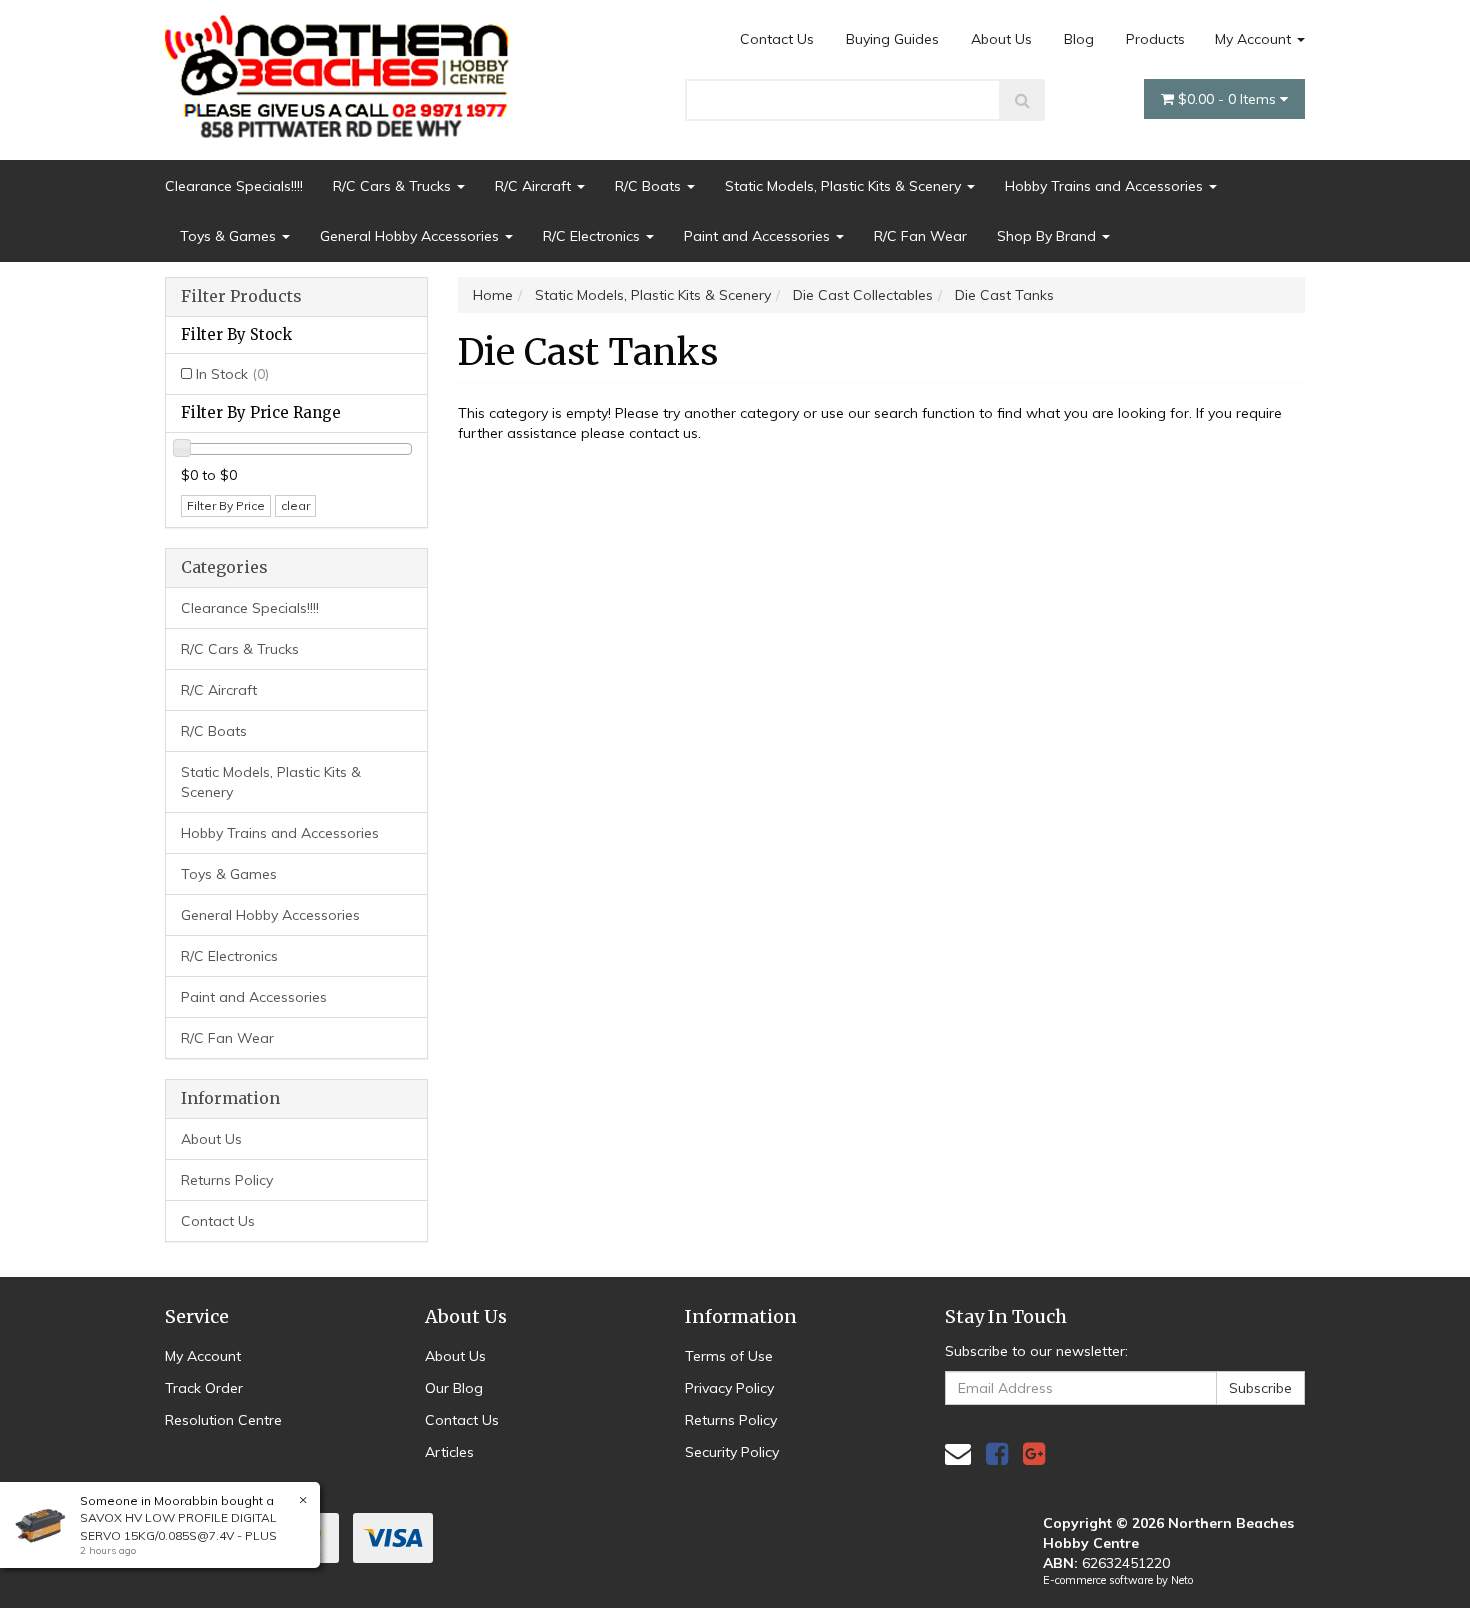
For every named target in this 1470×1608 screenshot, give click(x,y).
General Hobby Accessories (411, 236)
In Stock (232, 374)
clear (295, 505)
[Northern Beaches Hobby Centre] (343, 69)
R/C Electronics (593, 236)
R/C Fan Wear (920, 236)
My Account (1255, 39)
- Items (1229, 99)
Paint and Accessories (759, 236)
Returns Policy (227, 1180)
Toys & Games (230, 236)
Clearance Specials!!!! (234, 186)
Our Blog (454, 1388)
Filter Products (241, 297)
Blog (1079, 39)
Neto (1182, 1580)
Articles (449, 1452)
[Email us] (958, 1453)
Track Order (204, 1388)
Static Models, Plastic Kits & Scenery (845, 186)
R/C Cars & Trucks (394, 186)
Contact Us (777, 39)
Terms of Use (729, 1356)
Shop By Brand (1048, 236)
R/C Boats (650, 186)
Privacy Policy (729, 1388)
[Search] (1022, 100)
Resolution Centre (223, 1420)
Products (1155, 39)
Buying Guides (892, 39)
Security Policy (732, 1452)
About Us (1001, 39)
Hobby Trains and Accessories (1106, 186)
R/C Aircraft (535, 186)
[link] (997, 1453)
